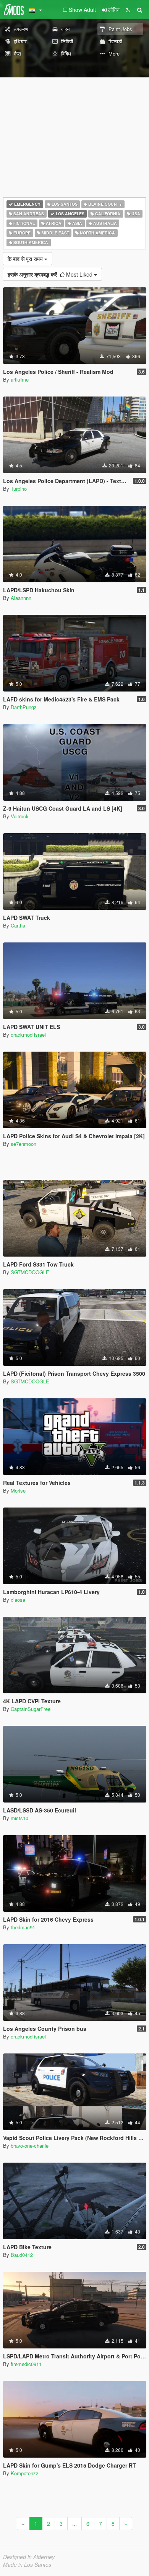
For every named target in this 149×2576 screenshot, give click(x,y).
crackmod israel (28, 1035)
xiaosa (18, 1600)
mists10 (19, 1818)
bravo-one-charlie (30, 2146)
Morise (18, 1490)
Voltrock (20, 816)
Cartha (18, 925)
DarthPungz (24, 707)
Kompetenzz (25, 2473)
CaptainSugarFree (31, 1709)
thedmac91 (23, 1927)
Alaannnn (21, 598)
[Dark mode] (128, 10)
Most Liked (51, 274)
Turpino (19, 489)
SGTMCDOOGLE (30, 1272)
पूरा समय (26, 259)
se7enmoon (23, 1144)
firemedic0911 (26, 2364)
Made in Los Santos (27, 2565)
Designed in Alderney (29, 2557)
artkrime (20, 379)
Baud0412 (22, 2255)
